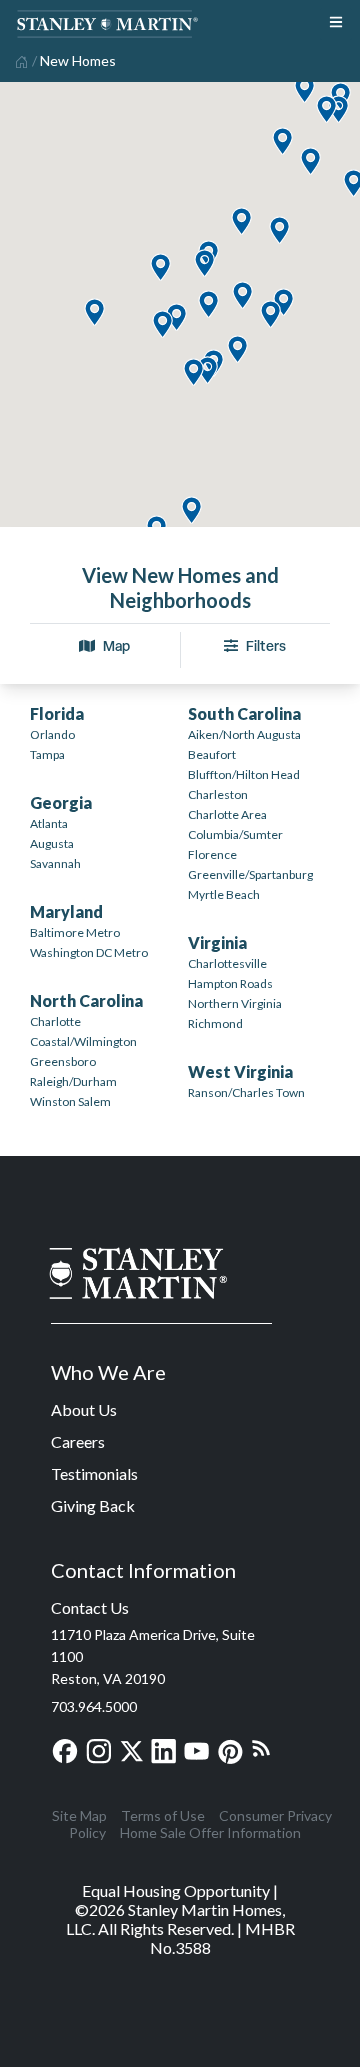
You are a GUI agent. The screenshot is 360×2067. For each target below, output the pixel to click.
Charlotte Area (227, 814)
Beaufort (212, 754)
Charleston (218, 794)
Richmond (215, 1023)
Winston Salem (70, 1101)
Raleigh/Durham (73, 1081)
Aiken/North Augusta (244, 734)
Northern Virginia (235, 1003)
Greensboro (63, 1061)
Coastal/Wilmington (83, 1041)
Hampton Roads (230, 983)
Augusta (52, 843)
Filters (266, 645)
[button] (191, 511)
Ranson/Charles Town (246, 1092)
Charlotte (55, 1021)
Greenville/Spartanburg (250, 874)
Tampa (47, 754)
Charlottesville (227, 963)
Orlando (52, 734)
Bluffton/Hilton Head (244, 774)
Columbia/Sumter (235, 834)
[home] (19, 60)
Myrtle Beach (224, 894)
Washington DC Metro (89, 952)
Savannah (55, 863)
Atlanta (49, 823)
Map (116, 645)
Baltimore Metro (75, 932)
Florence (212, 854)
